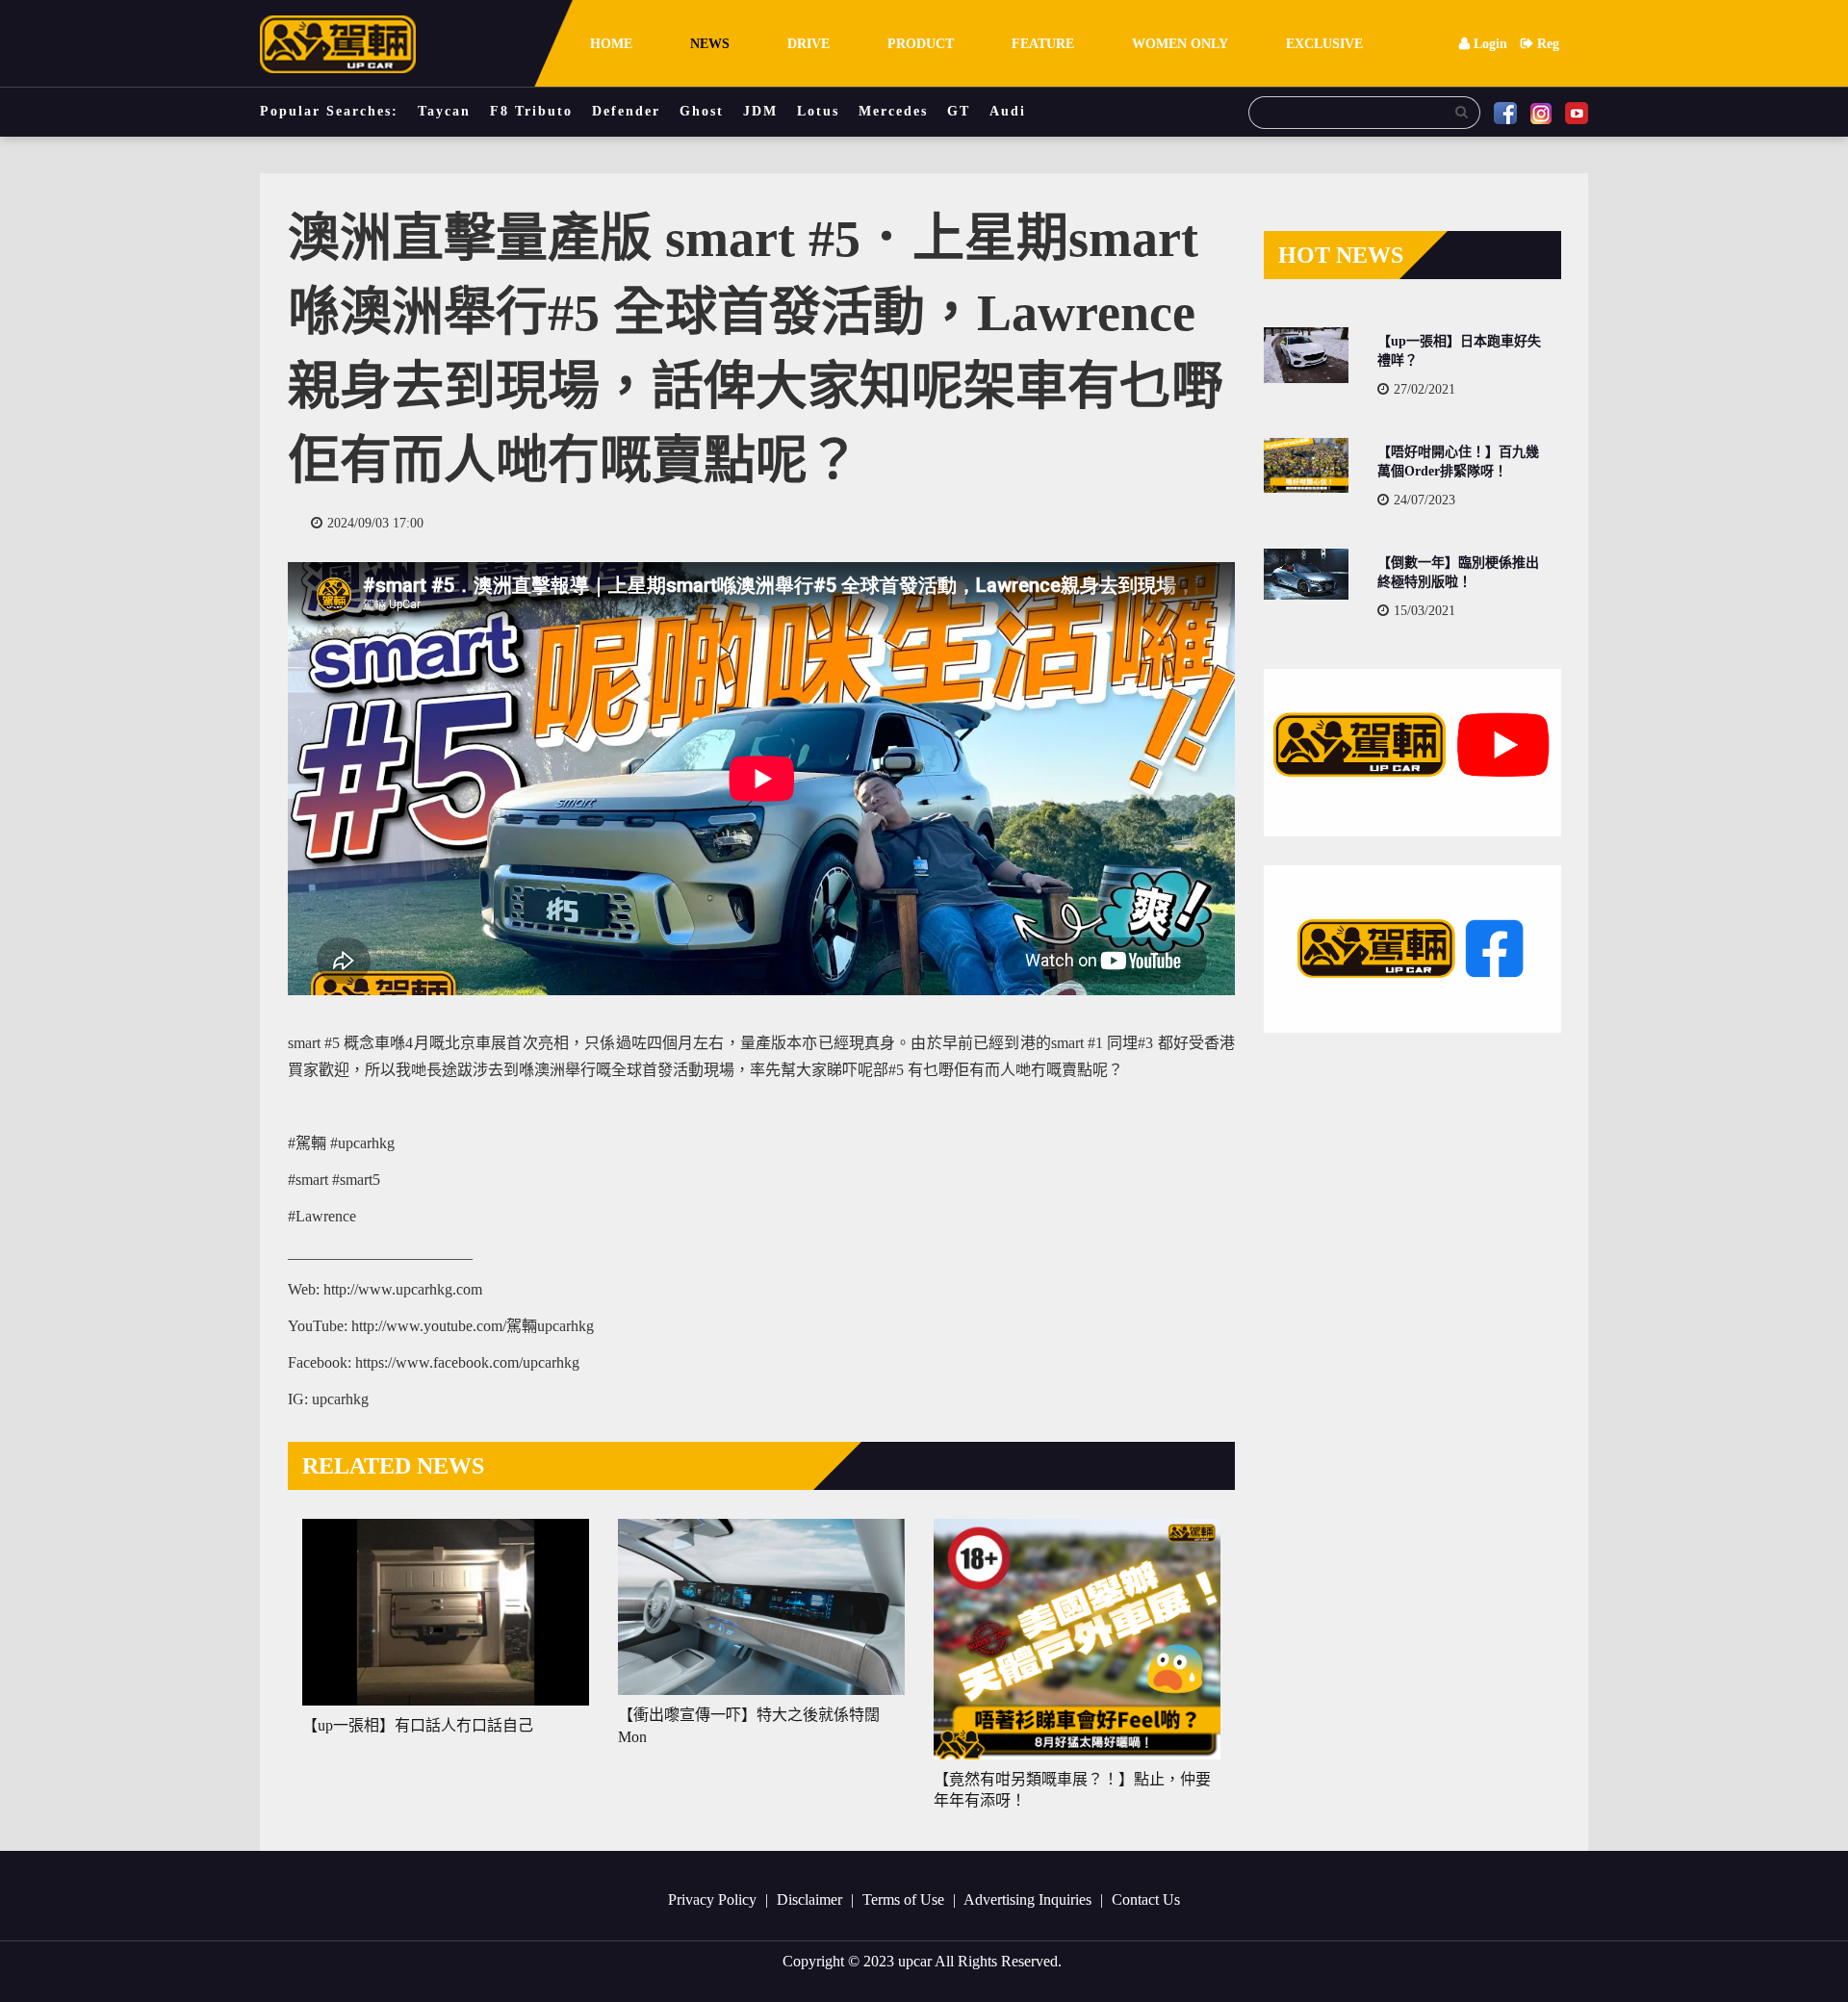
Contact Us (1146, 1899)
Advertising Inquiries (1029, 1899)
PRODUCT (921, 44)
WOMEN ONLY (1180, 44)
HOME (611, 44)
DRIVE (808, 44)
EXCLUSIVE (1324, 44)
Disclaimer (811, 1899)
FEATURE (1043, 44)
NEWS (710, 44)
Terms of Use (905, 1899)
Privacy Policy (714, 1899)
